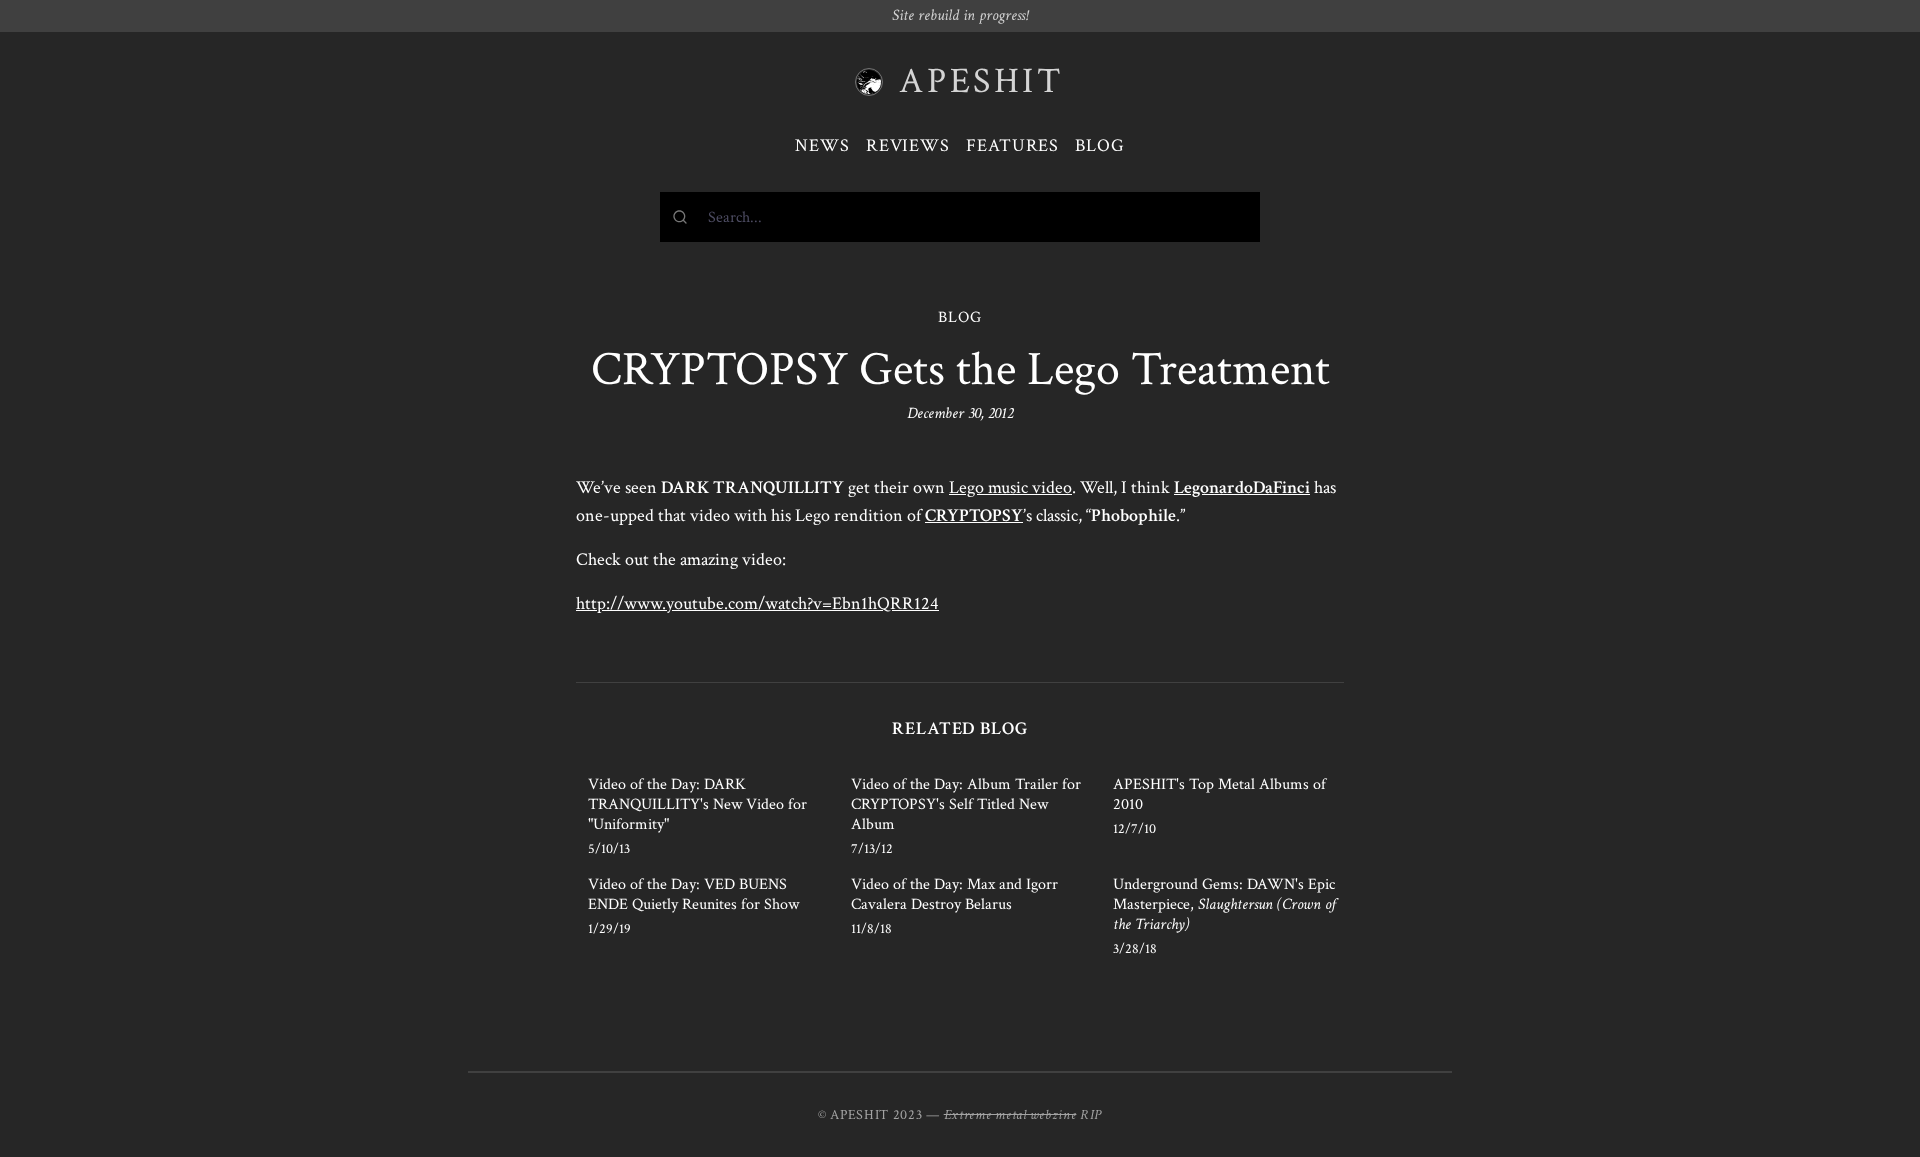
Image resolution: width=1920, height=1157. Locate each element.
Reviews (908, 145)
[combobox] (960, 217)
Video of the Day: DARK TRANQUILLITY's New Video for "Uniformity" (697, 804)
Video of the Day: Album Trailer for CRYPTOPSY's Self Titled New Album (966, 804)
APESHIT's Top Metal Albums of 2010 (1219, 794)
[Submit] (684, 217)
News (822, 145)
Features (1012, 145)
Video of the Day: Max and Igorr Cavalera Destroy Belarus (954, 894)
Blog (1100, 145)
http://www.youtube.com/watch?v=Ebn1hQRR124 (757, 603)
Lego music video (1010, 487)
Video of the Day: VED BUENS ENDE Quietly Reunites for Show (693, 894)
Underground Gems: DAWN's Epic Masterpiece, (1224, 904)
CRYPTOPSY (974, 515)
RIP (1091, 1115)
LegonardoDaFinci (1242, 487)
